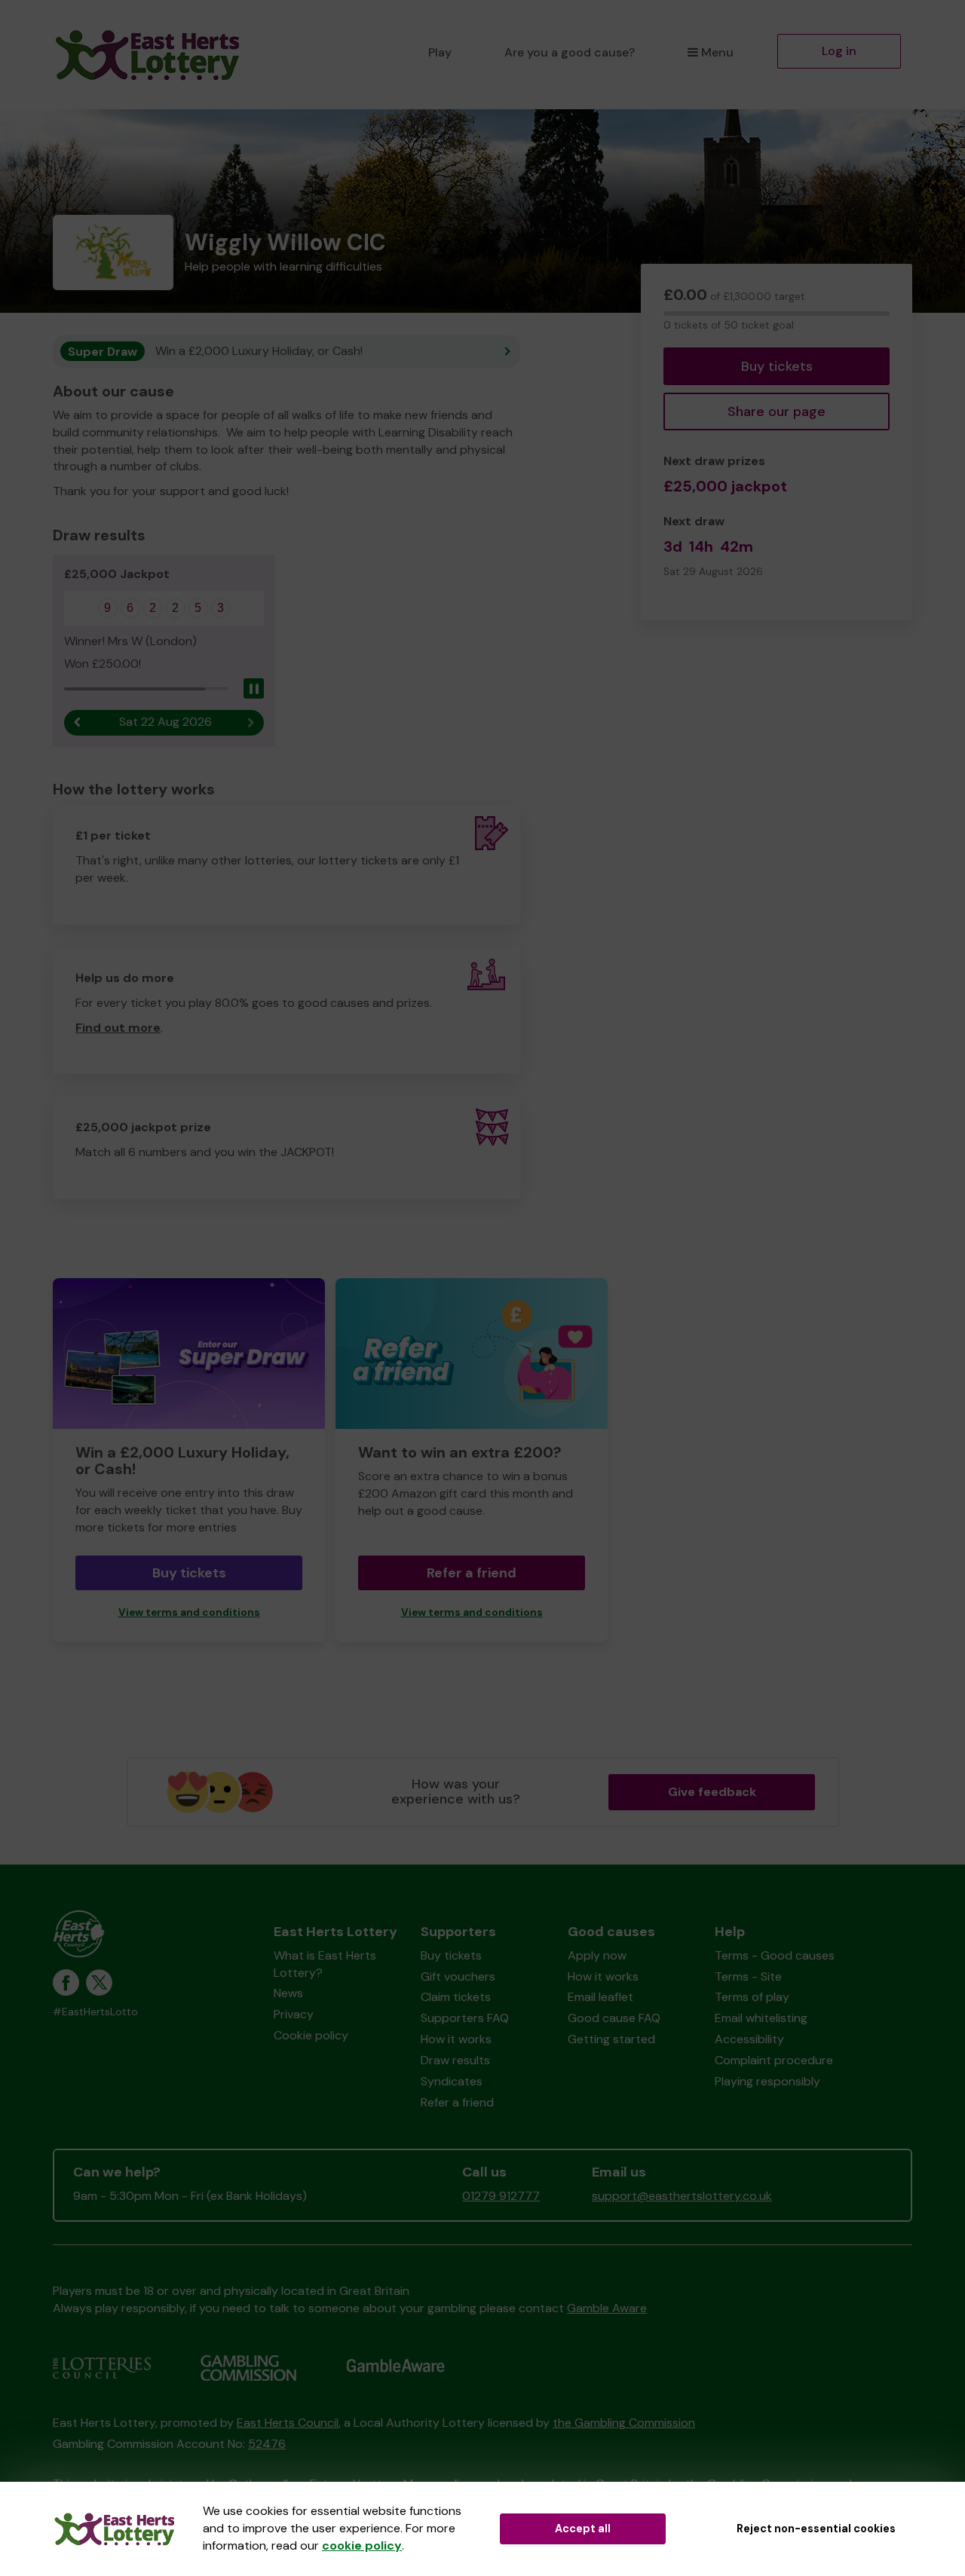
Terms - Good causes (775, 1955)
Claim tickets (456, 1997)
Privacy (294, 2014)
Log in (839, 51)
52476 (267, 2444)
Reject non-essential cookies (816, 2529)
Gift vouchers (458, 1976)
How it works (456, 2039)
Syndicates (452, 2081)
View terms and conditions (189, 1612)
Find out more (118, 1028)
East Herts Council (288, 2423)
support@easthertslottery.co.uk (682, 2196)
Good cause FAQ (614, 2018)
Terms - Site (748, 1976)
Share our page (777, 411)
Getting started (611, 2039)
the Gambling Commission (624, 2423)
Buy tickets (777, 366)
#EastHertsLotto (95, 2012)
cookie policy (362, 2545)
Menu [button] (717, 52)
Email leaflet (600, 1997)
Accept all (583, 2529)
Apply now (597, 1955)
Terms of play (752, 1997)
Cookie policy (311, 2035)
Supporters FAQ (465, 2018)
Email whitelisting (761, 2018)
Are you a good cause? (570, 52)
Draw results (455, 2060)
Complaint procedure (774, 2060)
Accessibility (749, 2039)
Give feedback (712, 1792)
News (288, 1993)
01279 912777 (501, 2196)
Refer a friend (472, 1573)
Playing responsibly (767, 2081)
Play (440, 52)
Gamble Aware (607, 2308)
